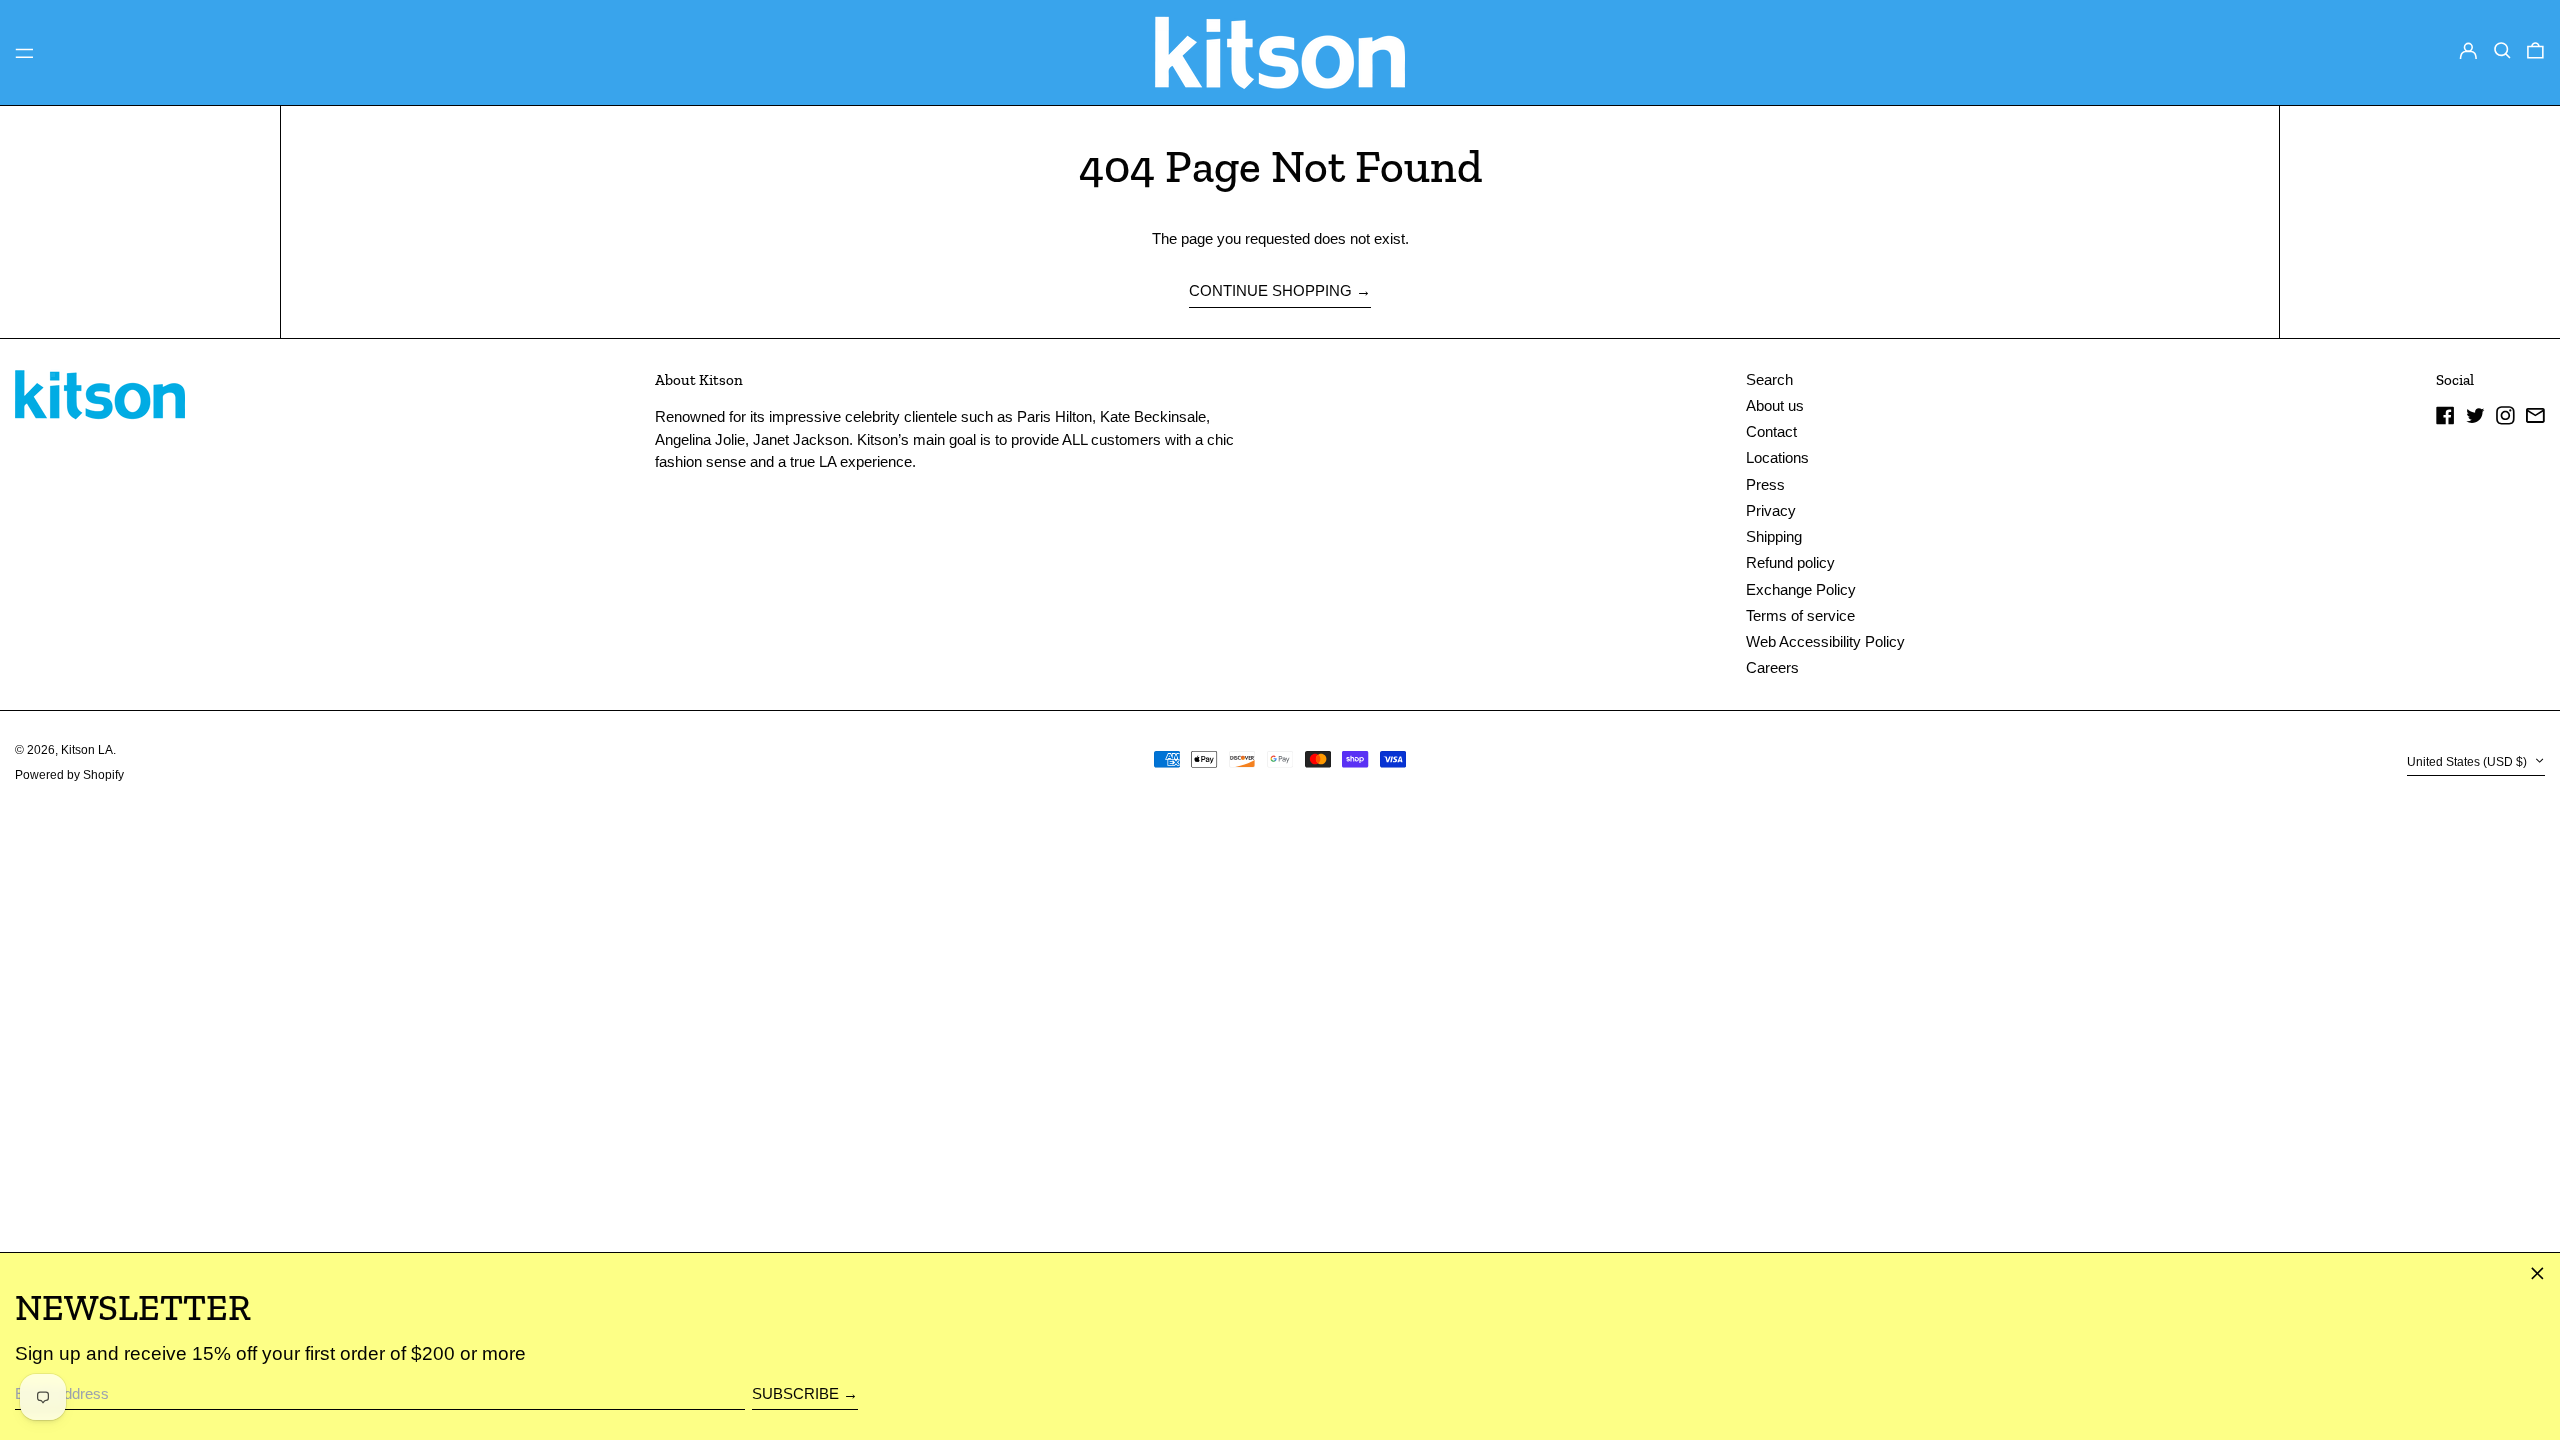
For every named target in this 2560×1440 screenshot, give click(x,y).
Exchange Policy (1801, 589)
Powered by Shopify (69, 775)
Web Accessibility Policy (1825, 641)
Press (1765, 484)
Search (1769, 379)
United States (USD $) (2468, 762)
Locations (1777, 457)
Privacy (1771, 510)
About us (1775, 405)
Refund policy (1790, 562)
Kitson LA (87, 750)
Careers (1772, 667)
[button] (2502, 51)
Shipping (1774, 536)
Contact (1771, 431)
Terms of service (1800, 615)
